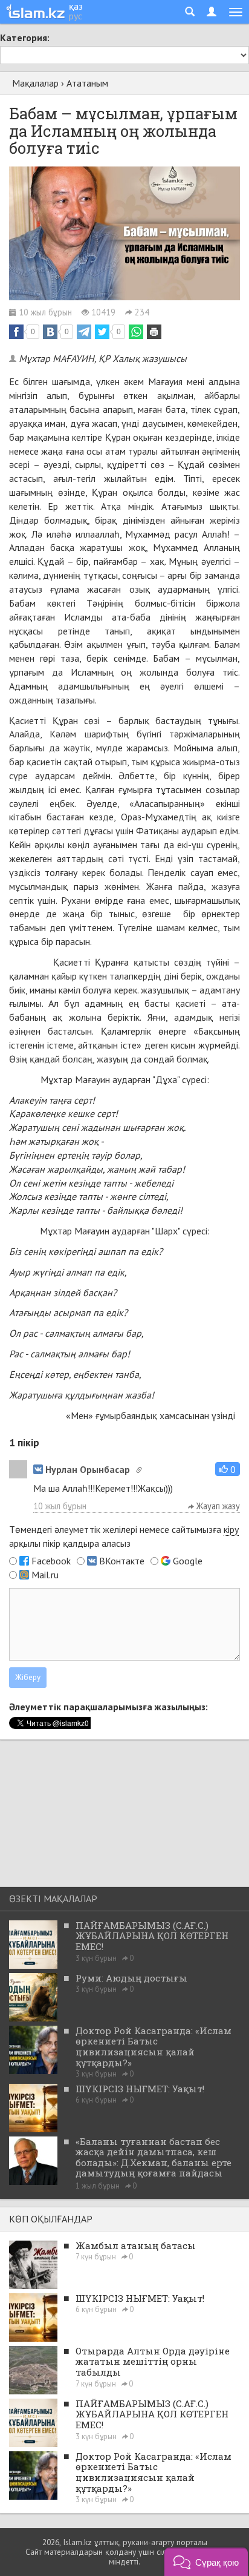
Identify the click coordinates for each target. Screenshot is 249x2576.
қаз (76, 6)
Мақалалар (35, 83)
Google (188, 1561)
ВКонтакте (122, 1561)
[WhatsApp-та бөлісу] (136, 332)
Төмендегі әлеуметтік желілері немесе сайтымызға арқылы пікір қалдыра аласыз (124, 1536)
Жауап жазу (217, 1506)
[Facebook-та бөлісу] (16, 332)
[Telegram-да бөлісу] (84, 332)
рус (76, 16)
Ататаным (87, 83)
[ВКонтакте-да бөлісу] (50, 332)
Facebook (51, 1561)
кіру (231, 1529)
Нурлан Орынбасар (88, 1469)
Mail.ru (45, 1575)
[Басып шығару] (154, 332)
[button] (228, 1469)
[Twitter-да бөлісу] (102, 332)
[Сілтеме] (139, 1470)
